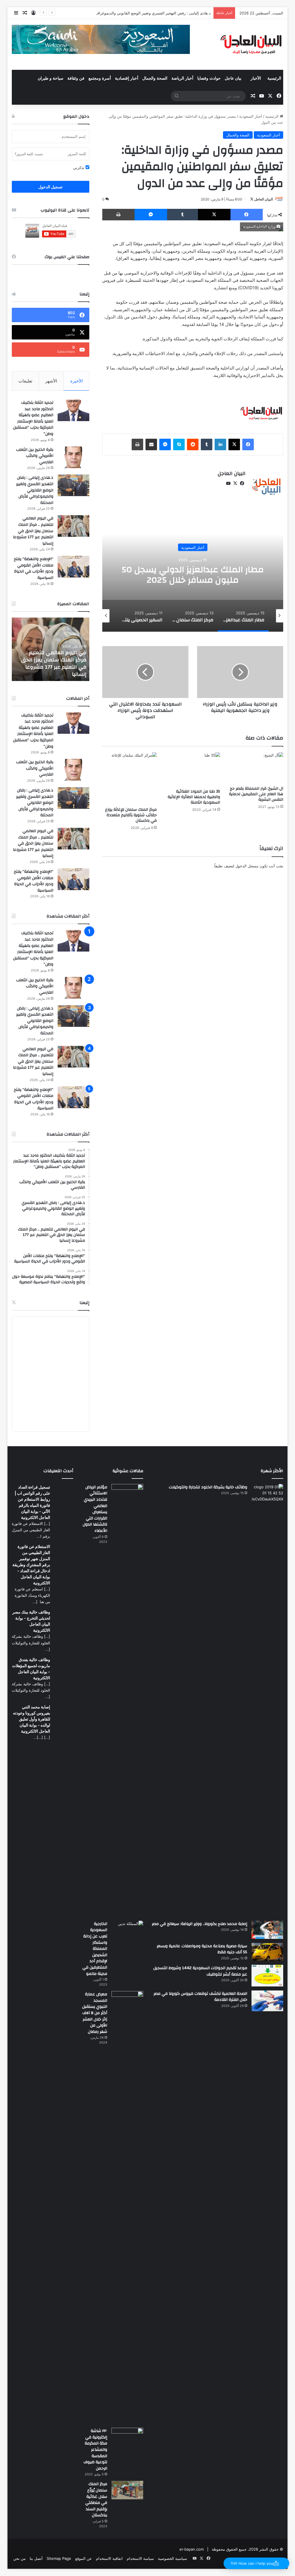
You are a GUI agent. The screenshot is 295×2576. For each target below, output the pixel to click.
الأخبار (256, 78)
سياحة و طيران (51, 78)
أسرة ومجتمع (100, 78)
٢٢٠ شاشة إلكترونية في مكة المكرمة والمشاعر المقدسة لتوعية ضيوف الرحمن (95, 2450)
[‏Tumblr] (183, 215)
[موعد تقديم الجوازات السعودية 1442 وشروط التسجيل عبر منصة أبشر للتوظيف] (267, 1976)
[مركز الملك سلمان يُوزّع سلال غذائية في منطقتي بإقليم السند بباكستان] (127, 2490)
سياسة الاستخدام (140, 2558)
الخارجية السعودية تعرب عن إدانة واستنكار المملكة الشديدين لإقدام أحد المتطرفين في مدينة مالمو (95, 1949)
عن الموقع (84, 2558)
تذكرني (79, 168)
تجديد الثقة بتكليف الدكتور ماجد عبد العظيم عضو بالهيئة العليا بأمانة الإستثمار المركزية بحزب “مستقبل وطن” (33, 418)
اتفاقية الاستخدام (109, 2558)
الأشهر (51, 381)
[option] (193, 574)
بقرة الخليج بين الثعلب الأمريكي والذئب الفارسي (35, 456)
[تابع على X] (252, 199)
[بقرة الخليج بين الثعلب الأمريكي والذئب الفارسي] (73, 457)
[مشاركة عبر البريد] (151, 444)
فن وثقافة (76, 78)
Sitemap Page (59, 2558)
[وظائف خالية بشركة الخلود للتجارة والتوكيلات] (267, 1700)
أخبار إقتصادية (127, 78)
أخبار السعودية (251, 116)
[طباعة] (118, 215)
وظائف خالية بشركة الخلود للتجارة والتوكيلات (208, 1487)
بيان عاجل (233, 78)
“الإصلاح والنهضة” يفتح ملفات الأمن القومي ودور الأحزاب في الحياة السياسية (34, 568)
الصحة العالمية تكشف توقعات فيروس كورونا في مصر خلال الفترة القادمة (200, 1997)
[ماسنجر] (151, 215)
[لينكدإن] (220, 444)
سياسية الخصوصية (172, 2558)
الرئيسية (274, 78)
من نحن (19, 2558)
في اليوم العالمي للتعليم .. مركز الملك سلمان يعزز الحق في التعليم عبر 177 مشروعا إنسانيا (33, 531)
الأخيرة (76, 381)
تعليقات (25, 381)
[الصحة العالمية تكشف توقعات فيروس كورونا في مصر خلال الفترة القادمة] (267, 2001)
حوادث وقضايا (209, 78)
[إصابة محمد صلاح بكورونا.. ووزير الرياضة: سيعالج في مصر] (267, 1930)
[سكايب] (179, 444)
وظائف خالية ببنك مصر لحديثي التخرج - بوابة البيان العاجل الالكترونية (31, 1621)
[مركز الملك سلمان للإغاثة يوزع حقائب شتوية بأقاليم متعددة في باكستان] (130, 778)
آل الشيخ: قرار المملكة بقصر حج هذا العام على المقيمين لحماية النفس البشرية (256, 794)
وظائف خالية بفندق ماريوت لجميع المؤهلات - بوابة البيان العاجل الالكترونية (31, 1669)
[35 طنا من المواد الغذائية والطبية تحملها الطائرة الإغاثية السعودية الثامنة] (193, 769)
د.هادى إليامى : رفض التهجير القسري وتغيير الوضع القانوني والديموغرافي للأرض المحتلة (141, 13)
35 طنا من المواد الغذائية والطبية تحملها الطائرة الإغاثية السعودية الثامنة (194, 797)
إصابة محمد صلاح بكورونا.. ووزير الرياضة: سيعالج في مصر (199, 1924)
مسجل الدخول (247, 866)
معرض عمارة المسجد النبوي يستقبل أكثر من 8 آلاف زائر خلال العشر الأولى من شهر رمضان (95, 2013)
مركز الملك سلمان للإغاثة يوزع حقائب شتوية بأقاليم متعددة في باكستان (131, 815)
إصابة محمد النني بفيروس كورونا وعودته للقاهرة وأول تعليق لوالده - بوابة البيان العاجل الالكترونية (32, 1719)
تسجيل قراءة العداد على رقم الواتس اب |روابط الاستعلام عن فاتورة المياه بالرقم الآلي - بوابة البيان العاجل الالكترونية (32, 1502)
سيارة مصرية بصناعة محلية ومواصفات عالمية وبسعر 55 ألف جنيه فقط (202, 1949)
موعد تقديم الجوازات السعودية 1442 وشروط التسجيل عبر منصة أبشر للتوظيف (200, 1971)
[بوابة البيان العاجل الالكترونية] (251, 44)
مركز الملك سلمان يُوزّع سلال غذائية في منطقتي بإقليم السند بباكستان (96, 2500)
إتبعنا (84, 1303)
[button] (256, 2563)
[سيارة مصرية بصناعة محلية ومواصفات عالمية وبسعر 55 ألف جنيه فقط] (267, 1952)
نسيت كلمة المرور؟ (29, 154)
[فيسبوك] (247, 215)
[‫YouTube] (228, 483)
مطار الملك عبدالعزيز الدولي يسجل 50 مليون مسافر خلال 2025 (193, 575)
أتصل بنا (36, 2558)
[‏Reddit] (193, 444)
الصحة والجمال (155, 78)
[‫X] (214, 215)
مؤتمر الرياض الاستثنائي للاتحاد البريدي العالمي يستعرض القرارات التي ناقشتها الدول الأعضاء (95, 1509)
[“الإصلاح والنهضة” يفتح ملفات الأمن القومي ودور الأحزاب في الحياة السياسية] (73, 567)
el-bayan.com (192, 2549)
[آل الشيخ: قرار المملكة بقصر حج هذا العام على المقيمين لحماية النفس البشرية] (256, 768)
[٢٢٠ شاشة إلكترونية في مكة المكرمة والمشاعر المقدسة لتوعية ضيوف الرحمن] (127, 2438)
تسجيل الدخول (50, 187)
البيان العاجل (264, 199)
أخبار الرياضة (182, 78)
